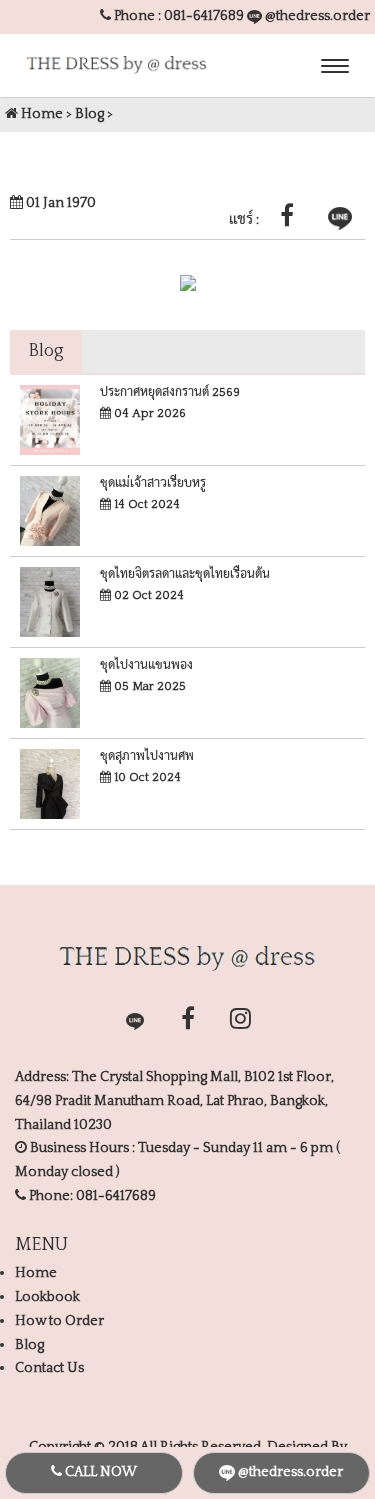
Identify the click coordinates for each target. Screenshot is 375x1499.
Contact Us (49, 1368)
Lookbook (47, 1297)
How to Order (59, 1321)
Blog (89, 114)
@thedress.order (316, 16)
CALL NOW (99, 1472)
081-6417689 (204, 16)
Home (40, 114)
